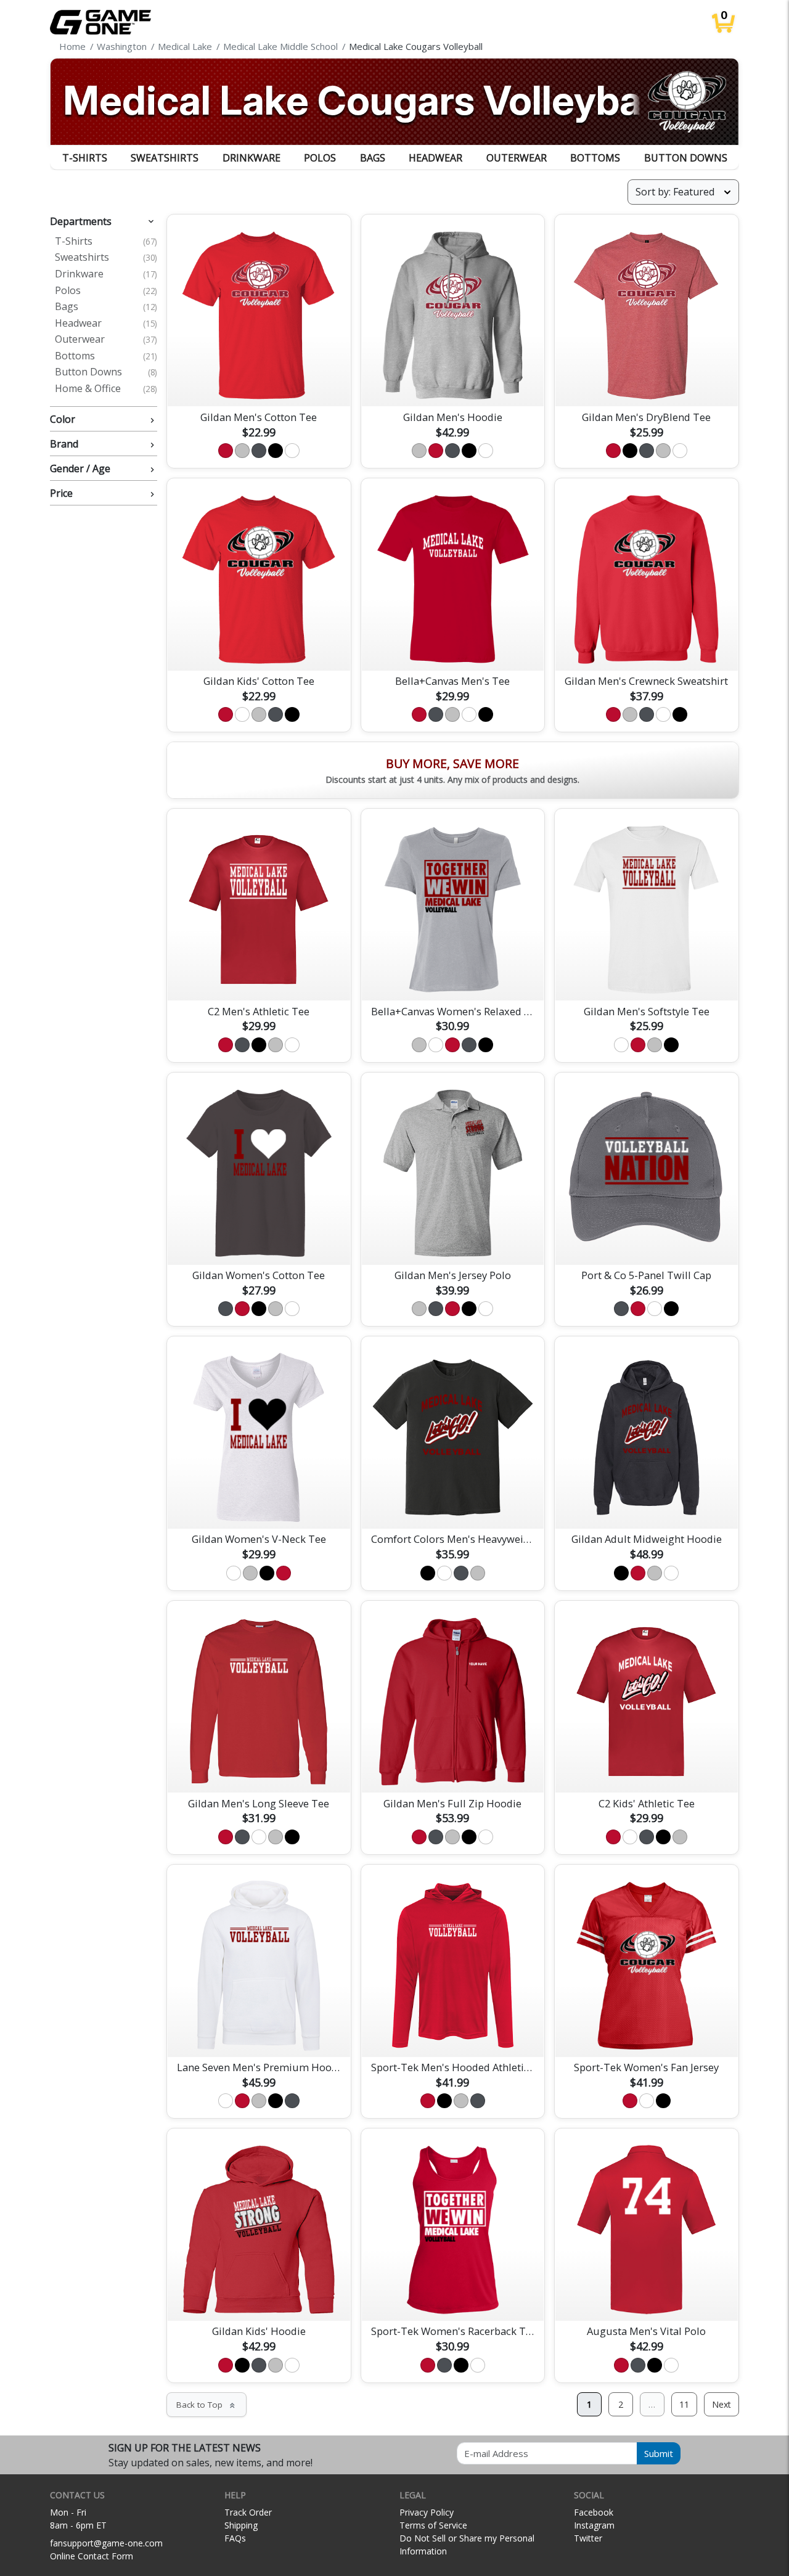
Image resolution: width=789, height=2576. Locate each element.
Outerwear (517, 158)
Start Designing (259, 383)
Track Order (248, 2512)
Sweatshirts (165, 158)
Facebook (594, 2512)
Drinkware (251, 158)
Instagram (594, 2525)
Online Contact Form (92, 2556)
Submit (659, 2453)
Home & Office (106, 389)
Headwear (435, 158)
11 (684, 2404)
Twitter (588, 2538)
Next (722, 2404)
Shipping (241, 2525)
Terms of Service (433, 2525)
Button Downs (686, 158)
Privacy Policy (427, 2512)
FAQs (235, 2538)
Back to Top (206, 2405)
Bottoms (595, 158)
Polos (320, 158)
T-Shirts (85, 158)
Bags (373, 158)
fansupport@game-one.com (106, 2543)
